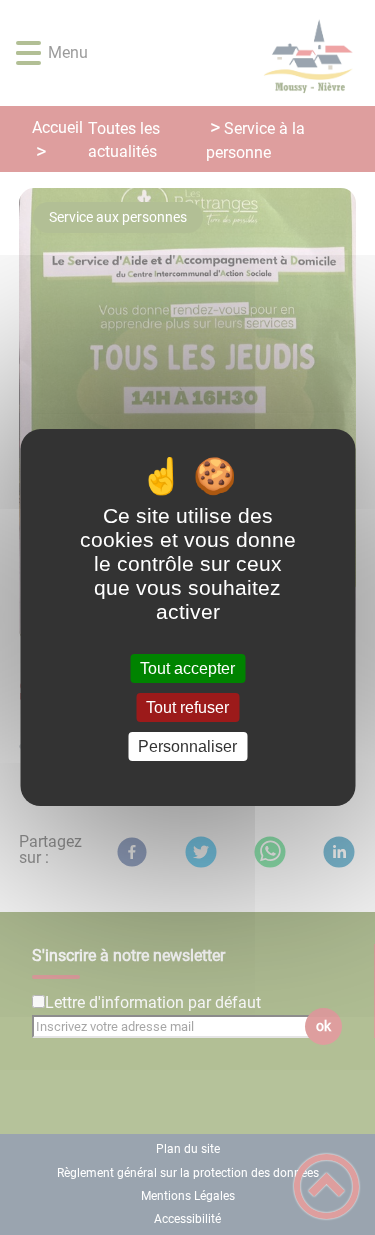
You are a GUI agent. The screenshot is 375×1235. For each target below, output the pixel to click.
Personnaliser (187, 746)
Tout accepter (187, 668)
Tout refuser (187, 707)
